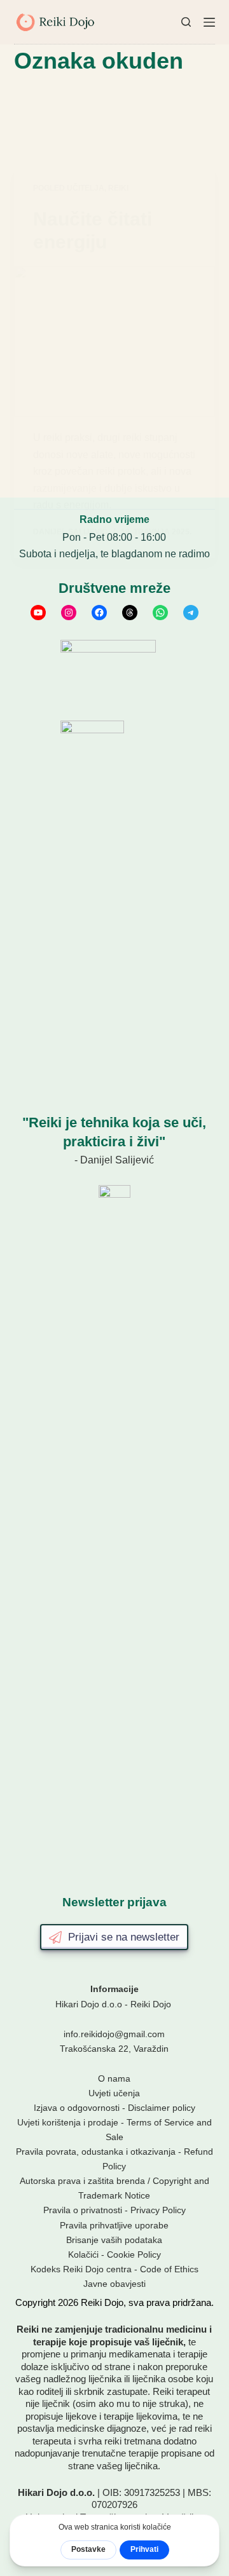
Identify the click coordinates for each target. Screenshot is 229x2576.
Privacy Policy (158, 2210)
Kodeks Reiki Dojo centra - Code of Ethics (114, 2269)
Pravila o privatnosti (83, 2210)
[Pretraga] (186, 22)
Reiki (118, 188)
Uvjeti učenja (114, 2093)
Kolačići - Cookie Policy (114, 2254)
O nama (114, 2078)
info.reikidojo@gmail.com (114, 2034)
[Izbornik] (209, 22)
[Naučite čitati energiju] (115, 342)
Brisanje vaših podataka (114, 2240)
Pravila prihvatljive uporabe (114, 2225)
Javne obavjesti (114, 2284)
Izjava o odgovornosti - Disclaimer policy (114, 2108)
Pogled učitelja (69, 188)
